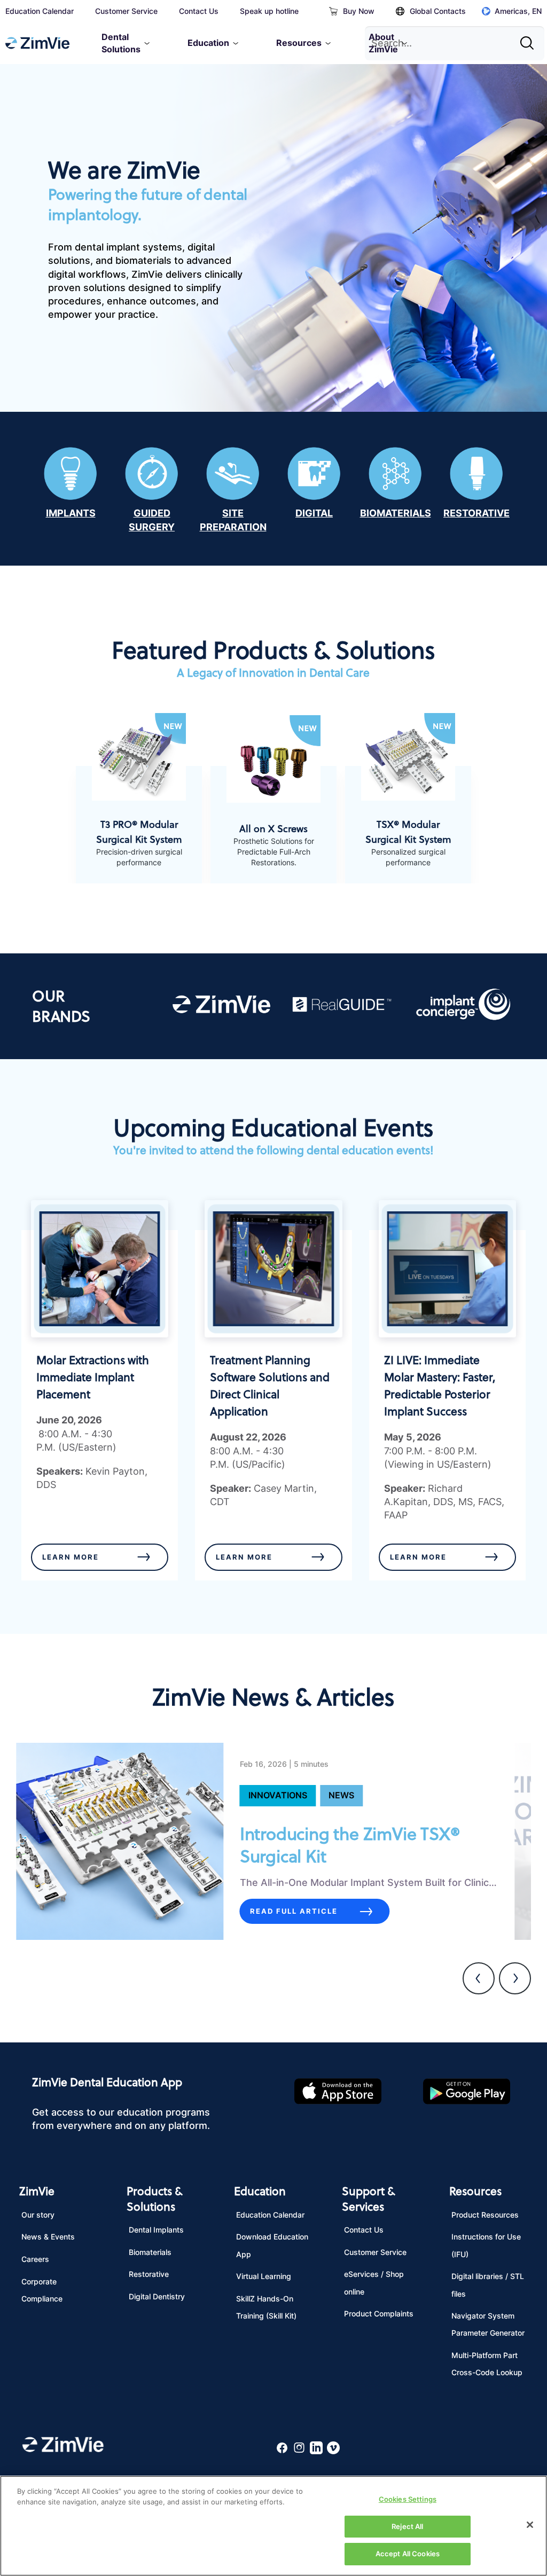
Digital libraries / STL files (488, 2285)
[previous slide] (479, 1978)
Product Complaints (379, 2313)
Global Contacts (438, 11)
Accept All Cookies (408, 2554)
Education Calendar (40, 11)
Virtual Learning (264, 2276)
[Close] (530, 2525)
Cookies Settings (408, 2499)
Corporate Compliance (42, 2290)
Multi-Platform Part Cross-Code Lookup (487, 2364)
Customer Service (126, 11)
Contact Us (199, 11)
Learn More (71, 1557)
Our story (38, 2215)
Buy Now (359, 11)
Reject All (407, 2526)
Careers (35, 2259)
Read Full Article (294, 1911)
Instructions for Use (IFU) (486, 2245)
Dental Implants (156, 2230)
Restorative (149, 2274)
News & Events (48, 2237)
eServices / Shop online (374, 2283)
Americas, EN (518, 11)
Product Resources (485, 2215)
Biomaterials (150, 2252)
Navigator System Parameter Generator (488, 2324)
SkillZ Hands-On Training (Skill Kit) (266, 2307)
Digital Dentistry (157, 2296)
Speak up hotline (269, 11)
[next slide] (515, 1978)
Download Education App (272, 2245)
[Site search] (530, 39)
